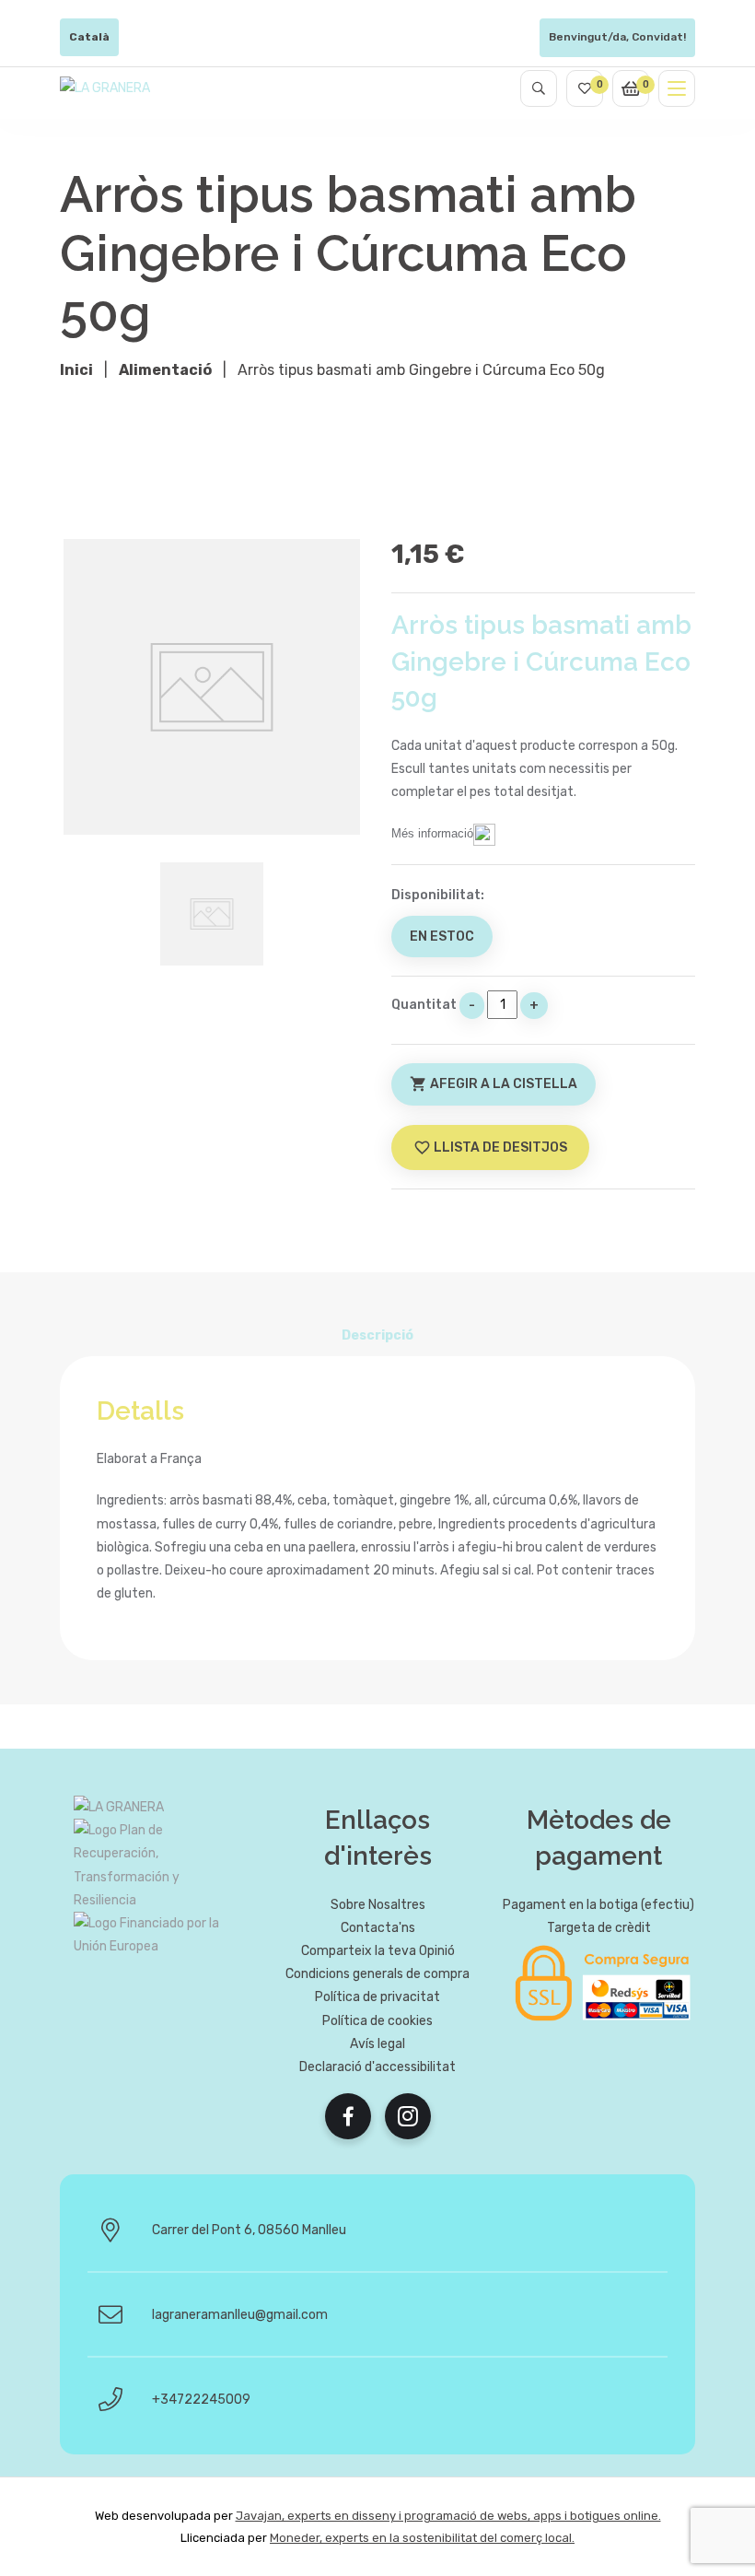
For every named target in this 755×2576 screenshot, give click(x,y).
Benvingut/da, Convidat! (617, 37)
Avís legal (377, 2044)
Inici (76, 370)
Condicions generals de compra (377, 1974)
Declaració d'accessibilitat (377, 2067)
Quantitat (424, 1005)
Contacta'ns (378, 1928)
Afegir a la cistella (494, 1084)
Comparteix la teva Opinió (378, 1951)
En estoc (442, 937)
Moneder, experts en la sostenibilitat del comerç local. (422, 2538)
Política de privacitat (377, 1997)
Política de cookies (377, 2021)
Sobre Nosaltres (378, 1905)
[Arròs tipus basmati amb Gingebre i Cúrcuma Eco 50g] (212, 687)
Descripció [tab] (377, 1335)
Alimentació (165, 370)
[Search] (539, 88)
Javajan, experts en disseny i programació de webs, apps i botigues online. (448, 2516)
